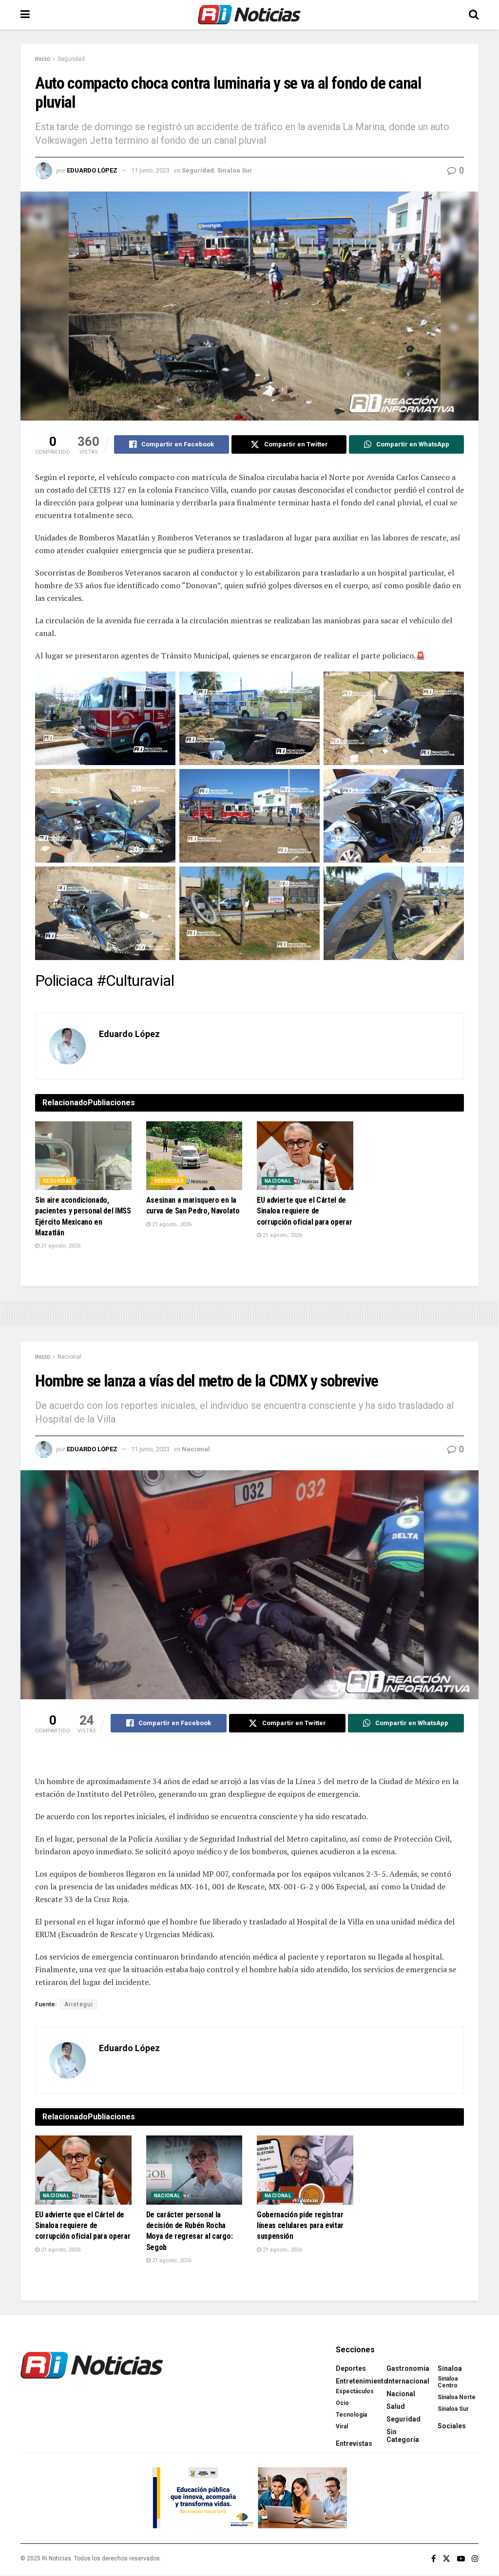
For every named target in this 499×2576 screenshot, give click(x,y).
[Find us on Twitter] (446, 2559)
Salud (396, 2406)
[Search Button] (474, 15)
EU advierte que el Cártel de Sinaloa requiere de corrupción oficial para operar (304, 1211)
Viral (342, 2426)
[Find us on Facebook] (433, 2559)
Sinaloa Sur (235, 170)
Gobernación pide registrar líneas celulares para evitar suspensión (300, 2226)
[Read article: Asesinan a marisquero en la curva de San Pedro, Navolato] (194, 1156)
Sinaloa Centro (448, 2382)
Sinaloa (450, 2368)
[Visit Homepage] (249, 15)
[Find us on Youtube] (461, 2559)
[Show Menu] (25, 15)
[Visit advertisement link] (249, 2498)
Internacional (408, 2381)
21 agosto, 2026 (60, 1246)
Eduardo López (92, 170)
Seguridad (71, 59)
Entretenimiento (362, 2381)
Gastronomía (408, 2368)
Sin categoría (403, 2436)
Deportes (351, 2368)
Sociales (452, 2426)
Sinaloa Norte (457, 2397)
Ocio (342, 2403)
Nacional (278, 1181)
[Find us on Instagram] (475, 2559)
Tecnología (351, 2415)
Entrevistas (354, 2443)
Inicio (42, 59)
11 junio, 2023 (150, 170)
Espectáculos (355, 2391)
